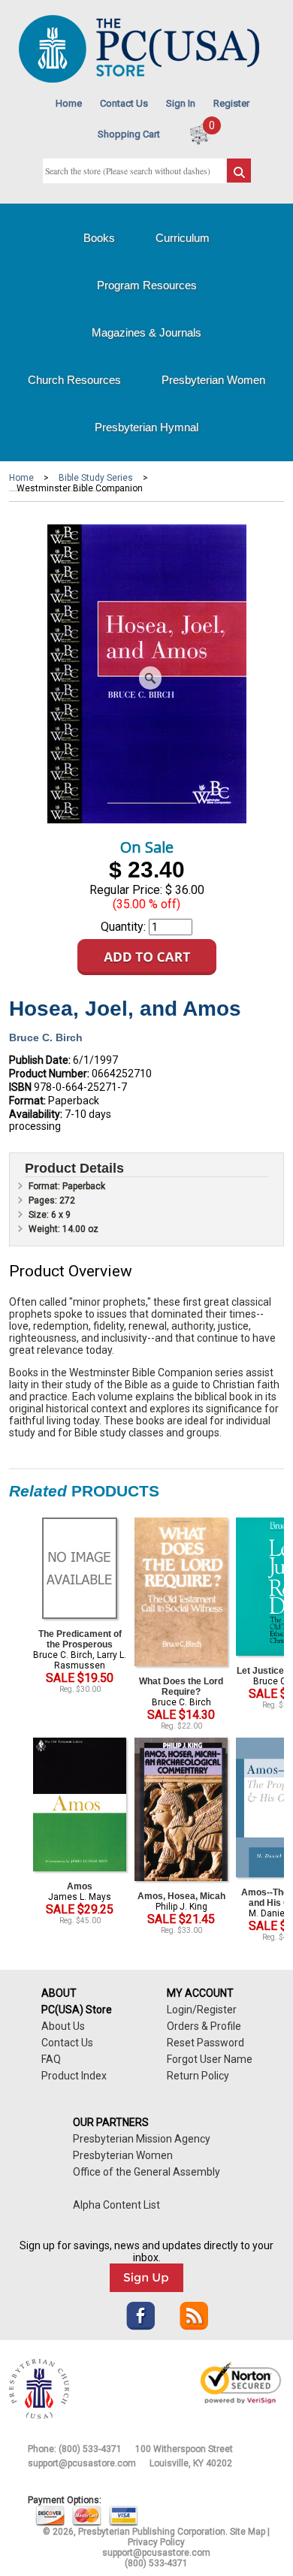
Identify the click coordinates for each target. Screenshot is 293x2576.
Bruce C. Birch (46, 1037)
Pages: (44, 1200)
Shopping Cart (129, 134)
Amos (80, 1886)
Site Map (248, 2532)
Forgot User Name (210, 2059)
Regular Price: (126, 890)
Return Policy (198, 2076)
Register (231, 103)
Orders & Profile (204, 2026)
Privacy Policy (156, 2542)
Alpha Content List (116, 2205)
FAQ (51, 2059)
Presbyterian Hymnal (146, 427)
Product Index (74, 2076)
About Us (63, 2026)
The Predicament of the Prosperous (80, 1639)
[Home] (139, 79)
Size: (40, 1215)
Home (69, 103)
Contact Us (124, 103)
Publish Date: (40, 1060)
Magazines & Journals (146, 332)
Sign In (181, 103)
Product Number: (49, 1074)
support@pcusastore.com (82, 2463)
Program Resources (147, 285)
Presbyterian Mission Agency (142, 2139)
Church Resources (74, 380)
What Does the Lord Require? (181, 1687)
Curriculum (183, 238)
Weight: (45, 1229)
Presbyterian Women (213, 380)
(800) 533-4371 (90, 2449)
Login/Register (202, 2010)
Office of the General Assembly (146, 2172)
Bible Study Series (96, 478)
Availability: (36, 1114)
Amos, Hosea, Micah (181, 1896)
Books (99, 238)
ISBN (20, 1087)
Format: (27, 1101)
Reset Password (205, 2043)
